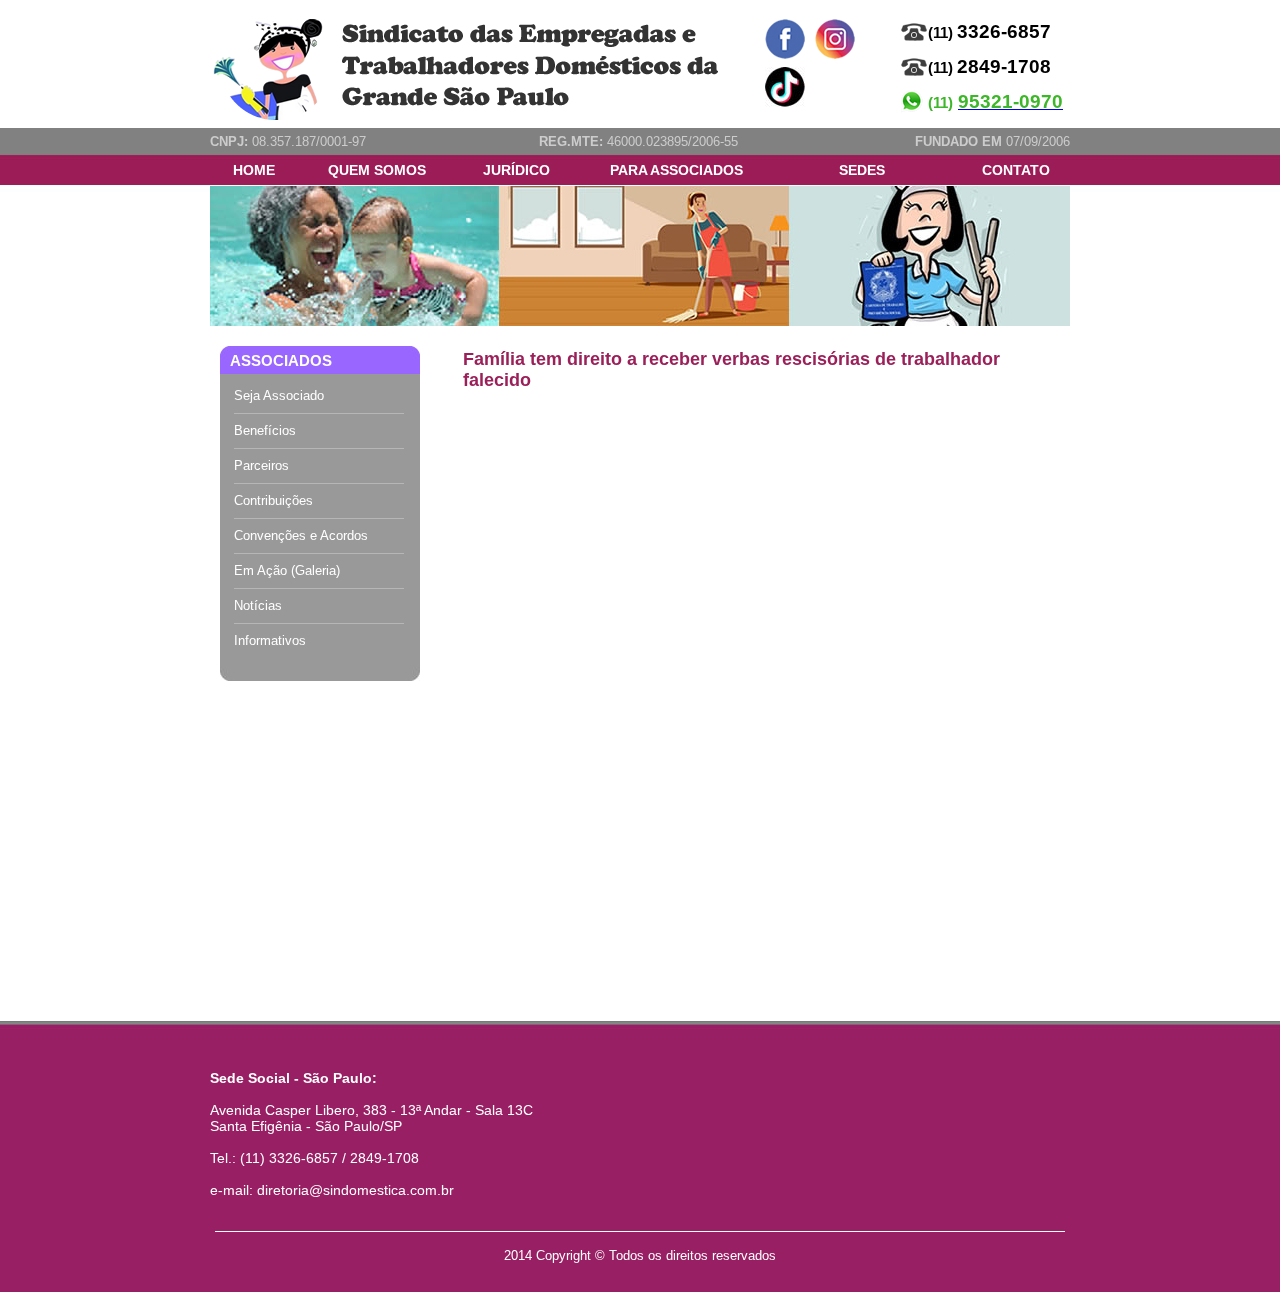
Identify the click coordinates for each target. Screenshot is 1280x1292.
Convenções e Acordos (301, 535)
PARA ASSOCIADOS (676, 170)
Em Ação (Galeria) (287, 570)
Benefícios (265, 430)
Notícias (258, 605)
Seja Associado (279, 395)
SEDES (862, 170)
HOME (254, 170)
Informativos (270, 640)
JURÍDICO (516, 170)
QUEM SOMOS (377, 170)
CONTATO (1016, 170)
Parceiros (261, 465)
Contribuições (273, 500)
